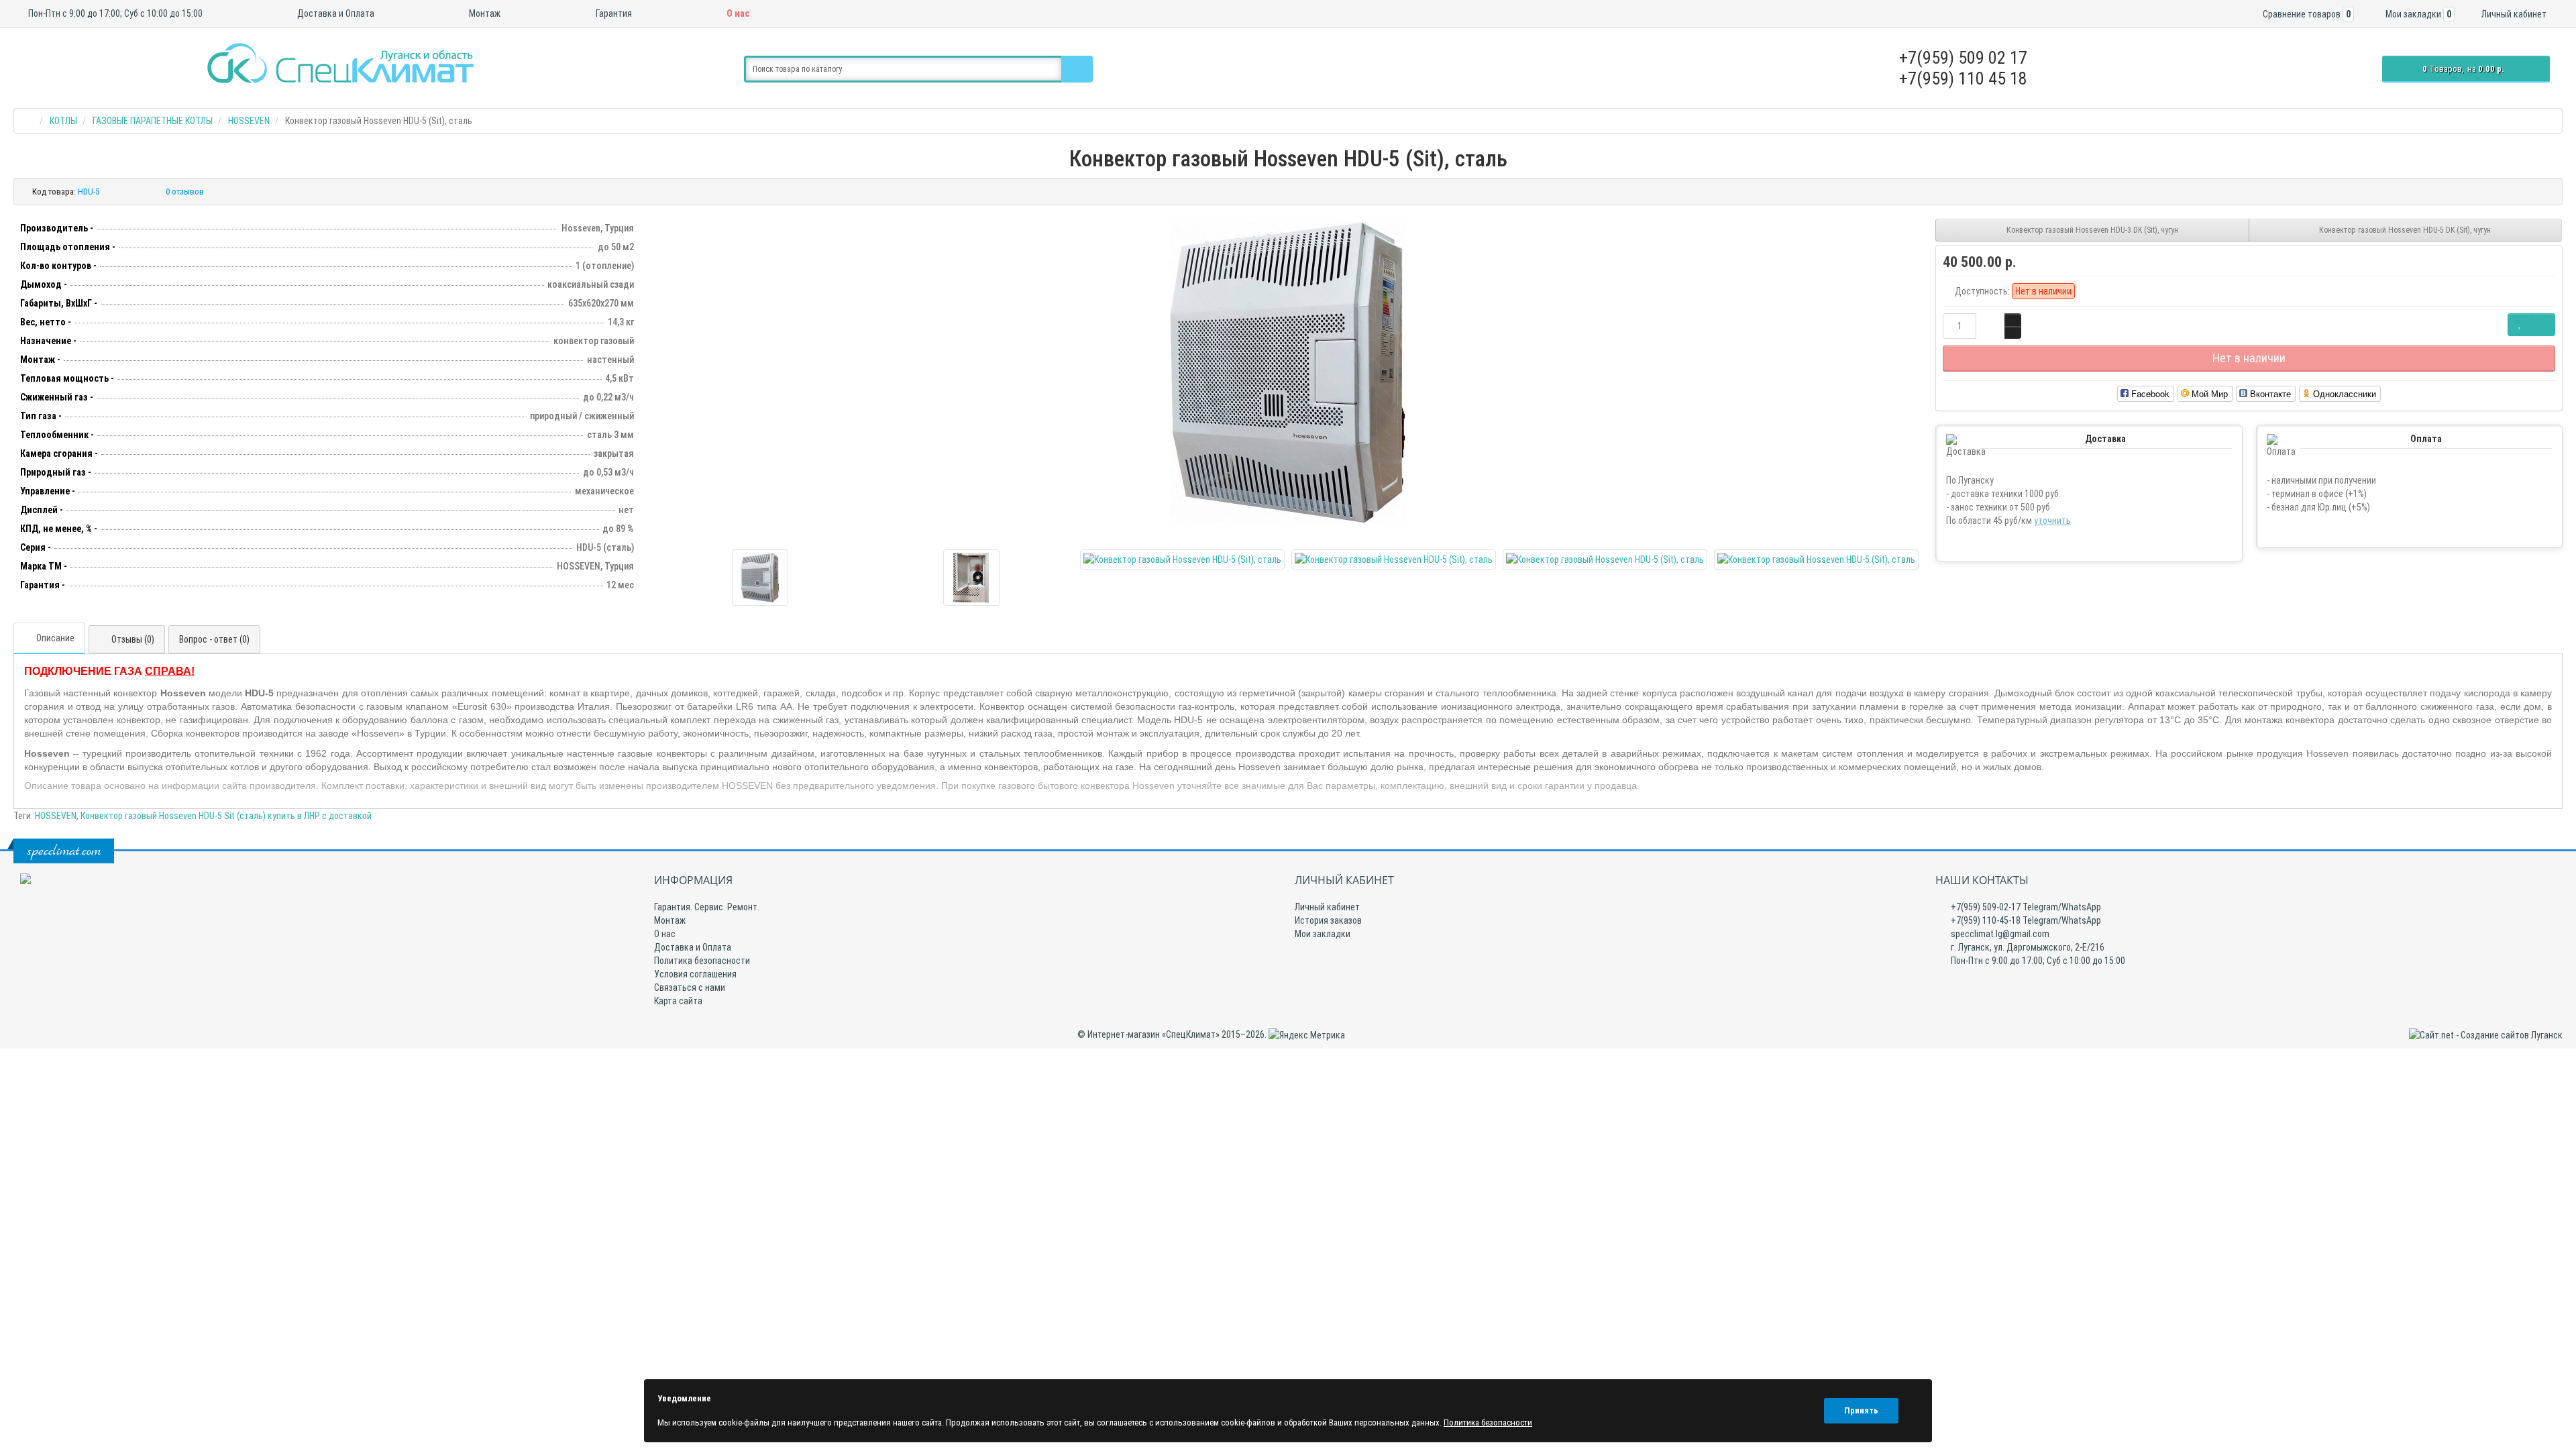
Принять (1861, 1410)
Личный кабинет (1327, 907)
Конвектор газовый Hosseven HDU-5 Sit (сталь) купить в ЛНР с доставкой (226, 816)
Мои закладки (1323, 934)
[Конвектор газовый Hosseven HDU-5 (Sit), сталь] (1288, 372)
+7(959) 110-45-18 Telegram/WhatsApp (2025, 920)
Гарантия (613, 13)
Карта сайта (678, 1001)
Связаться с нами (690, 987)
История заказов (1328, 920)
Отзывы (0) (133, 639)
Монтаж (484, 13)
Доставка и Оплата (335, 13)
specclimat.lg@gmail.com (1999, 934)
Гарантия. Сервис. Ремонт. (707, 907)
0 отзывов (185, 192)
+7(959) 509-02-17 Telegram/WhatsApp (2025, 907)
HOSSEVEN (56, 816)
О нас (737, 13)
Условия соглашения (695, 974)
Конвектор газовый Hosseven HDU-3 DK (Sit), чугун (2092, 230)
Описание (55, 638)
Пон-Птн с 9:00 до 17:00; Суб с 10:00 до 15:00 (114, 13)
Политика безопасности (702, 961)
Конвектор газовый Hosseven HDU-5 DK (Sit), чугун (2405, 230)
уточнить (2052, 521)
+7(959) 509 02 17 (1963, 58)
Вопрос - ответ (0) (214, 639)
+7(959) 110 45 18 (1963, 78)
